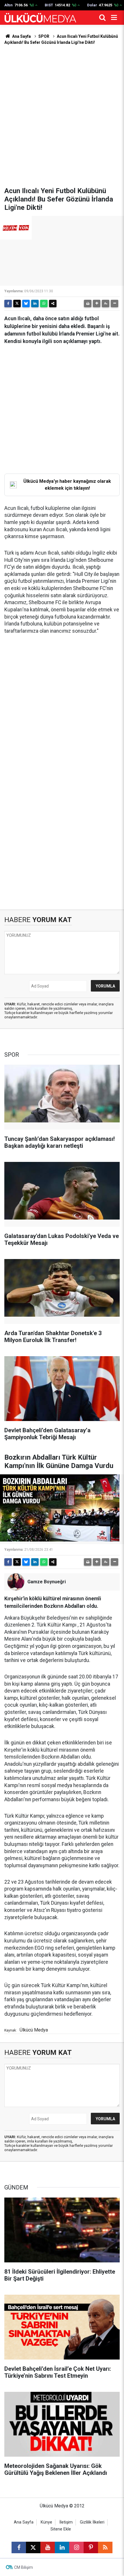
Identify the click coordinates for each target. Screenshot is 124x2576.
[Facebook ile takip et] (19, 2547)
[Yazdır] (88, 304)
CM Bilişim (24, 2567)
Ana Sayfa (21, 36)
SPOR (44, 36)
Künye (46, 2522)
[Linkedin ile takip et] (62, 2547)
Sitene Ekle (61, 2529)
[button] (97, 304)
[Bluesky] (26, 304)
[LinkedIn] (35, 304)
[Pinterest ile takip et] (91, 2547)
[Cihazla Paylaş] (53, 304)
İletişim (66, 2522)
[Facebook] (8, 304)
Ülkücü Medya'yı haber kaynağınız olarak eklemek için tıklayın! (67, 485)
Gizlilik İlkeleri (92, 2522)
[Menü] (114, 18)
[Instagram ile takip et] (76, 2547)
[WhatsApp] (44, 304)
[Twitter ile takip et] (33, 2547)
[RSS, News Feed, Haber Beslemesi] (105, 2547)
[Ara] (102, 18)
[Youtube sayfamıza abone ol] (48, 2547)
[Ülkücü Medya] (40, 18)
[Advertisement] (62, 116)
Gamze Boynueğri (47, 1582)
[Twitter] (17, 304)
